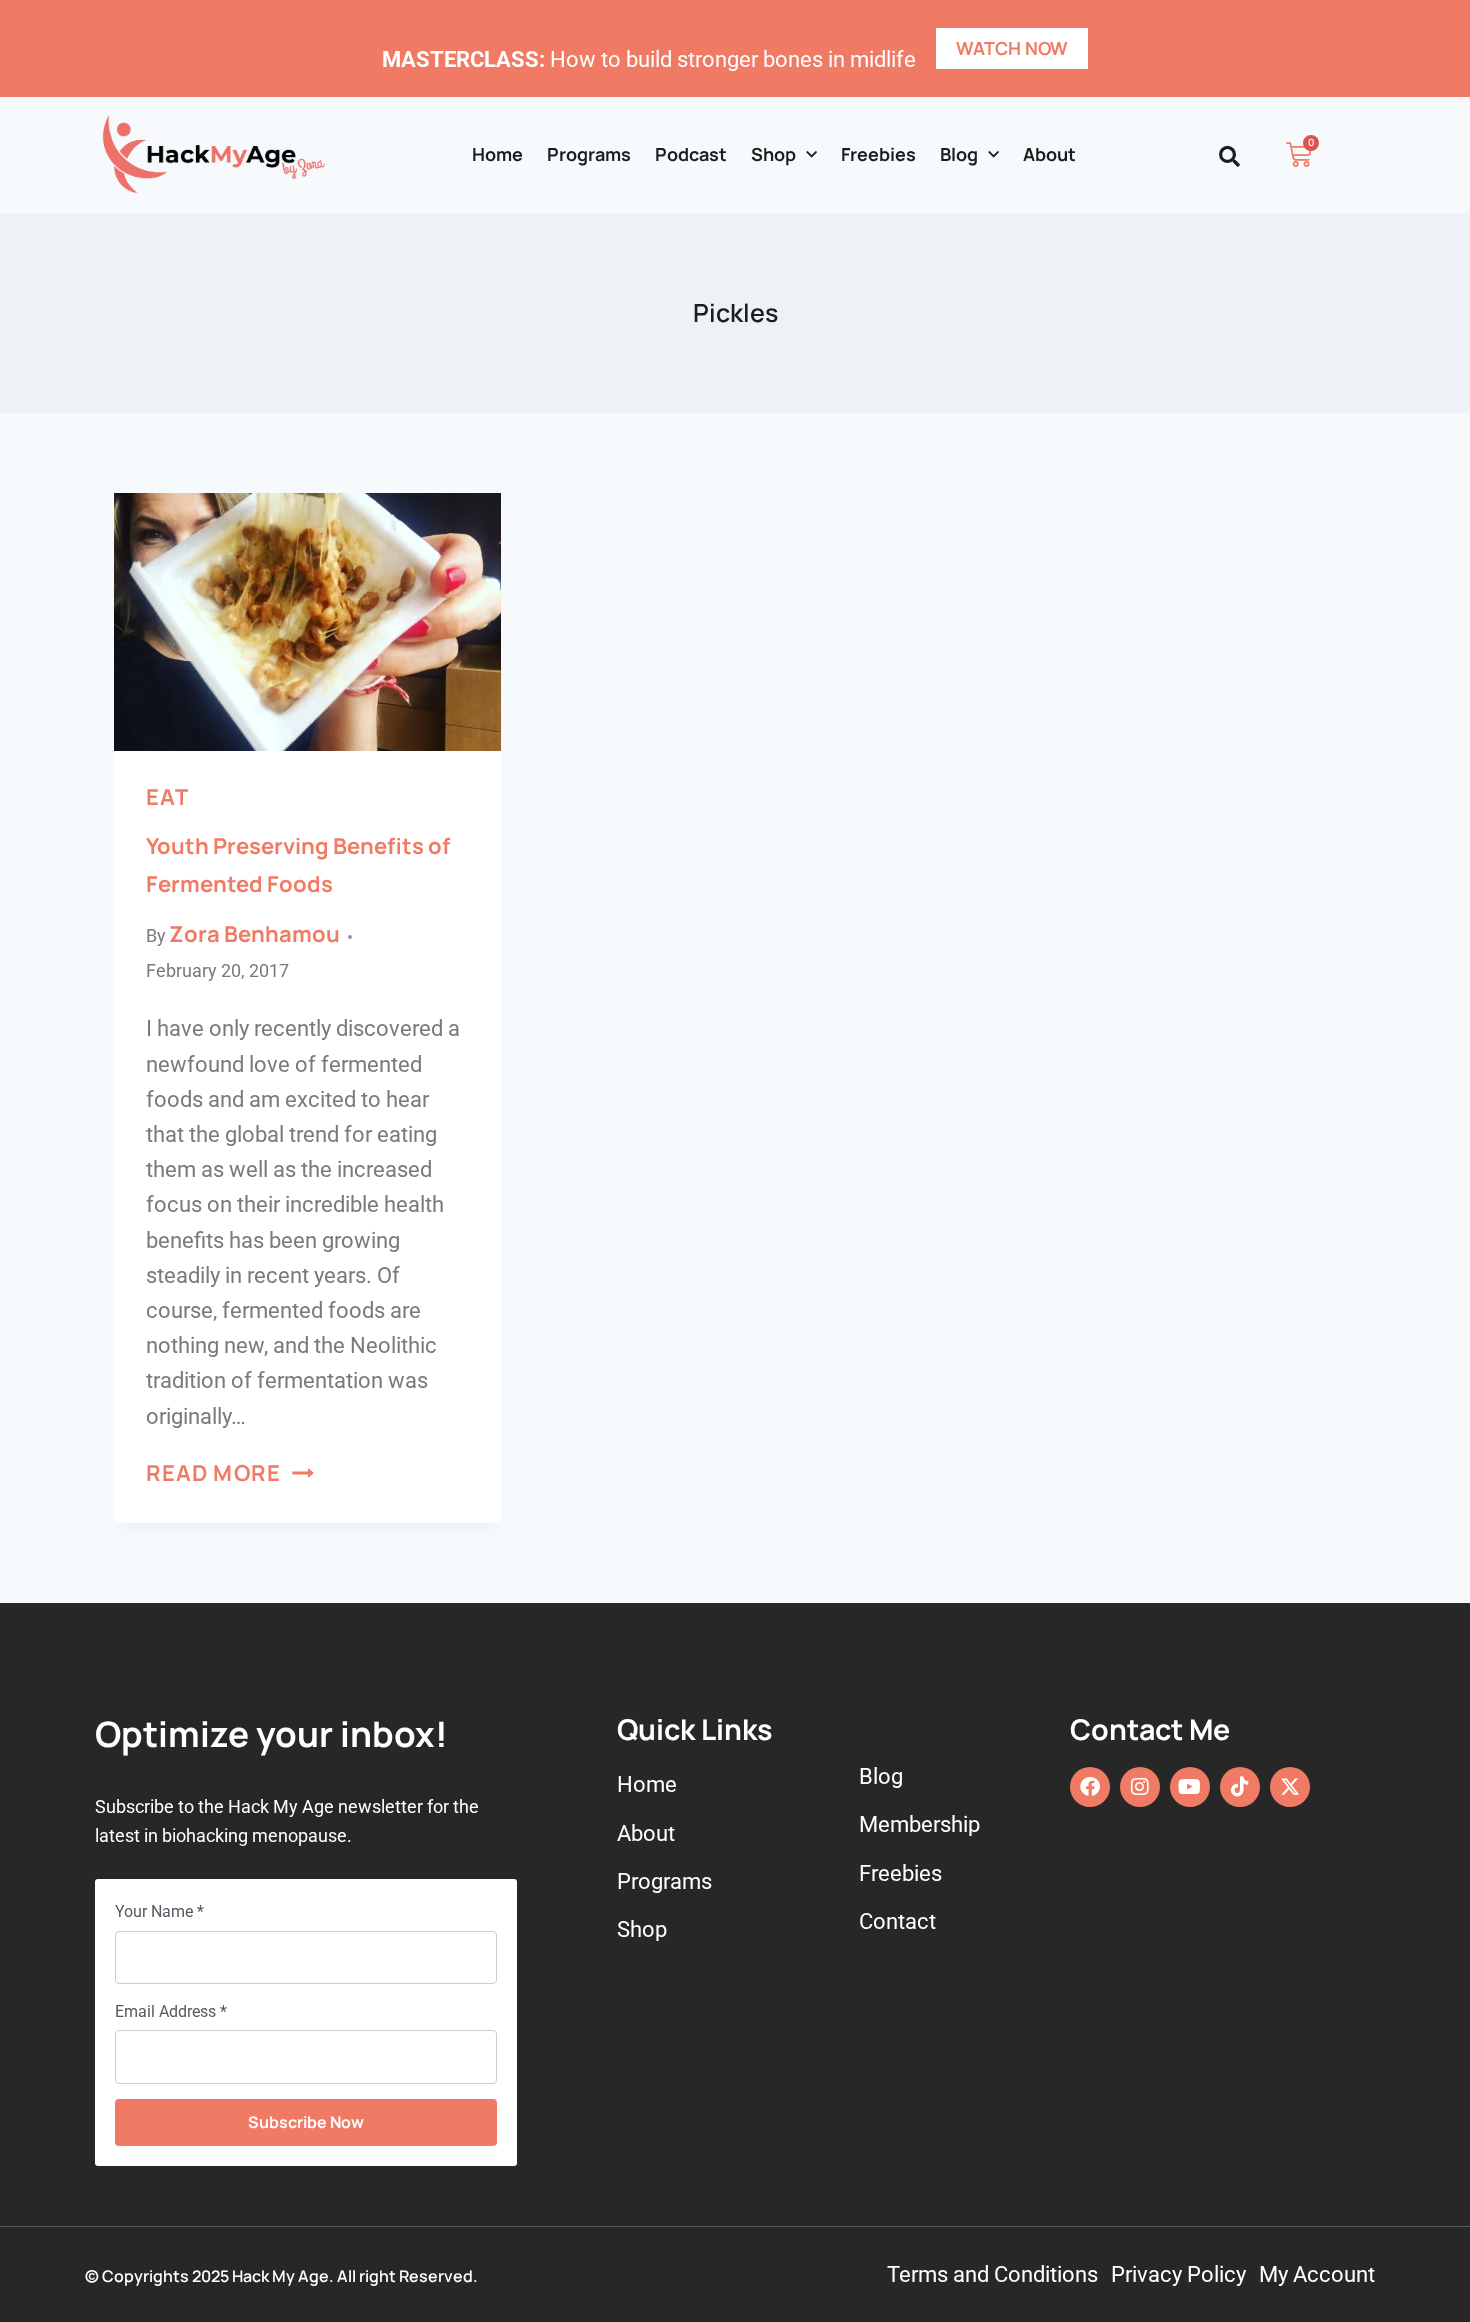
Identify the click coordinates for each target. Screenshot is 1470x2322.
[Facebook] (1090, 1787)
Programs (589, 154)
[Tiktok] (1240, 1787)
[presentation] (307, 622)
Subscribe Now (306, 2122)
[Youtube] (1190, 1787)
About (1049, 154)
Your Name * (159, 1911)
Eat (167, 797)
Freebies (878, 154)
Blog (959, 154)
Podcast (691, 154)
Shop (773, 154)
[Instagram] (1140, 1787)
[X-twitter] (1290, 1787)
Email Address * (171, 2011)
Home (497, 154)
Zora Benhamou (254, 934)
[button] (1229, 156)
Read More (230, 1473)
